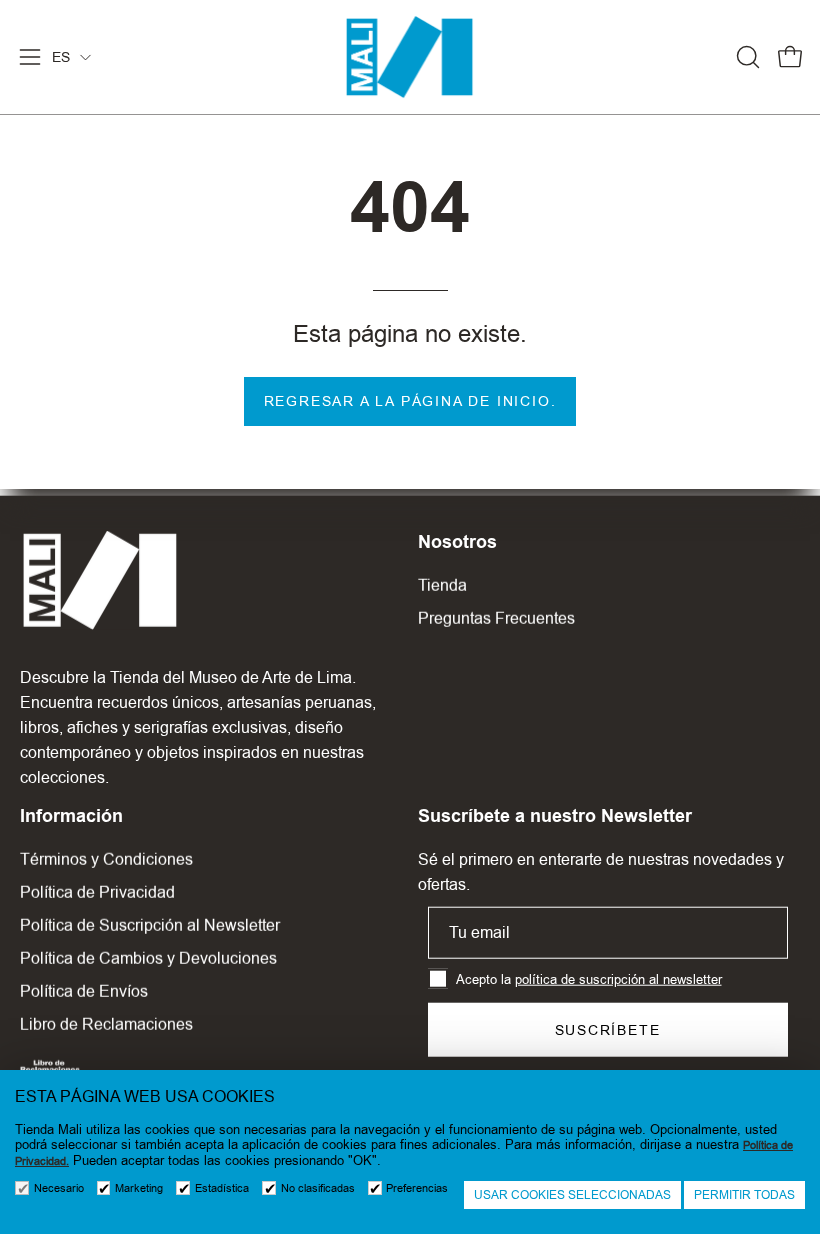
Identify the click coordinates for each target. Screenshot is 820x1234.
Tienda (442, 585)
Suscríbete (608, 1030)
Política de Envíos (84, 991)
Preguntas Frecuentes (496, 618)
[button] (746, 57)
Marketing (139, 1188)
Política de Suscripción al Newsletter (150, 925)
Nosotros (457, 542)
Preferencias (417, 1188)
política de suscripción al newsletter (618, 979)
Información (71, 816)
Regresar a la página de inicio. (410, 401)
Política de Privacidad (97, 892)
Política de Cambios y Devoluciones (148, 958)
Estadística (222, 1188)
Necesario (59, 1188)
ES (61, 57)
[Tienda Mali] (410, 57)
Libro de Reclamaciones (106, 1024)
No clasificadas (318, 1188)
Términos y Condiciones (106, 859)
